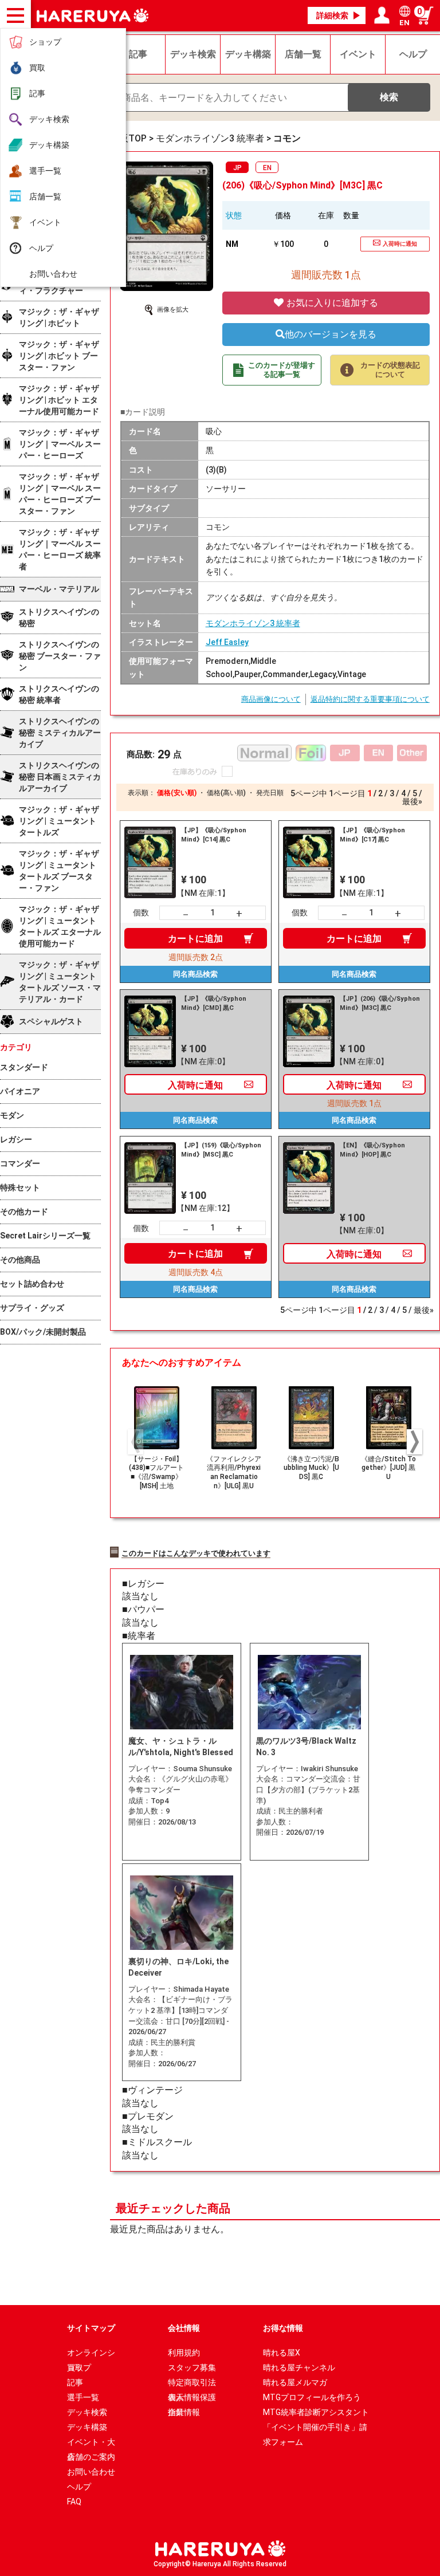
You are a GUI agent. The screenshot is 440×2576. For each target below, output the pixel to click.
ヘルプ (41, 248)
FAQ (74, 2502)
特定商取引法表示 (192, 2384)
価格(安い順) (177, 793)
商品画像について (271, 699)
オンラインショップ (91, 2354)
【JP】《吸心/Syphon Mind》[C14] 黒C (214, 835)
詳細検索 (332, 15)
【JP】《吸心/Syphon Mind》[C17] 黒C (372, 835)
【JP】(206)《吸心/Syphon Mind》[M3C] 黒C (380, 1003)
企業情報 (184, 2412)
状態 (234, 215)
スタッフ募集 (192, 2367)
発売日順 (270, 793)
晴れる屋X (282, 2353)
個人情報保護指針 (192, 2399)
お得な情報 (283, 2328)
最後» (412, 801)
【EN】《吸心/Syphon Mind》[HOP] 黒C (372, 1150)
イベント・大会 (91, 2443)
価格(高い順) (226, 793)
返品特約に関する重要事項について (370, 699)
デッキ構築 (49, 145)
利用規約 (184, 2353)
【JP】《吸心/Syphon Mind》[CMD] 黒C (214, 1003)
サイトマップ (91, 2328)
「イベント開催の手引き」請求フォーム (315, 2428)
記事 (37, 93)
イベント (45, 222)
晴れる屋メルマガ (295, 2382)
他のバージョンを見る (331, 334)
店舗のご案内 (91, 2457)
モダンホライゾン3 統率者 (253, 623)
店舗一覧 (45, 196)
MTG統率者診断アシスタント (316, 2412)
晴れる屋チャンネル (299, 2367)
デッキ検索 (49, 119)
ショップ (45, 42)
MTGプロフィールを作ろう (312, 2397)
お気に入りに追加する (331, 303)
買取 (37, 68)
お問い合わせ (53, 274)
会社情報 (184, 2328)
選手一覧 (45, 171)
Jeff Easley (227, 642)
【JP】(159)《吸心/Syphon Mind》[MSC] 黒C (221, 1150)
